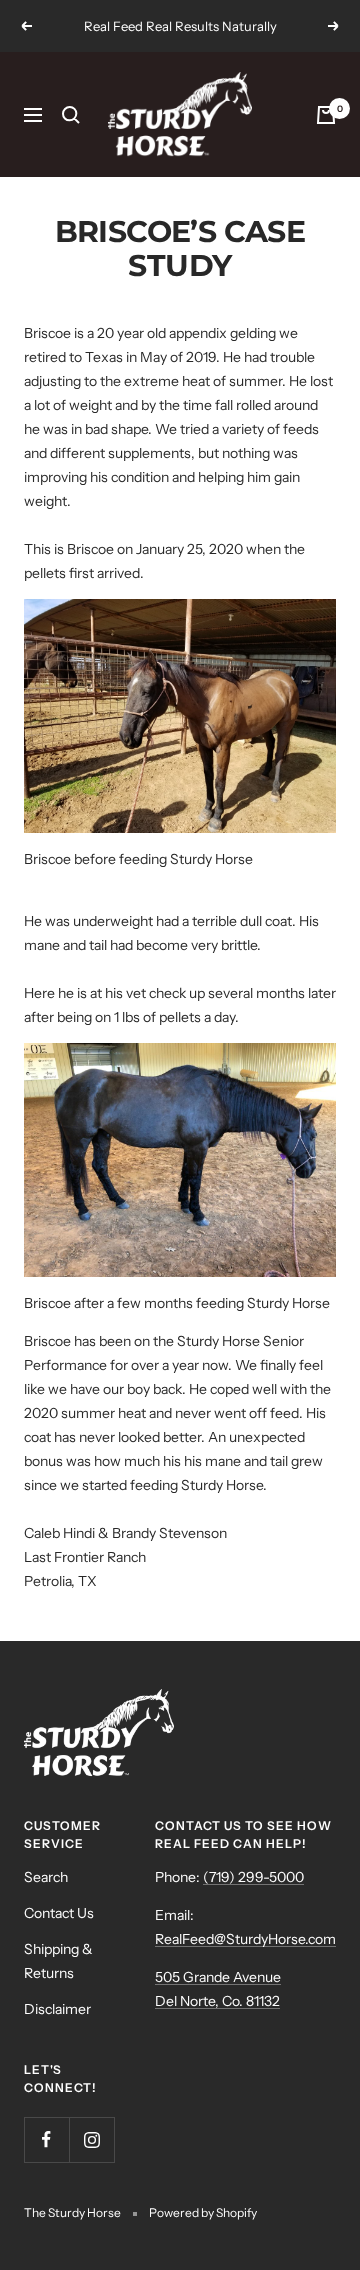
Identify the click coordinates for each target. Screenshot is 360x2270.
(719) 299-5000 (253, 1877)
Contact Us (59, 1913)
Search (46, 1877)
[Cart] (326, 115)
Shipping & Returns (58, 1961)
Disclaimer (57, 2009)
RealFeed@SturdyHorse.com (245, 1939)
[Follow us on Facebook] (46, 2139)
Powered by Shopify (203, 2212)
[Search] (71, 115)
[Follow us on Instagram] (91, 2139)
